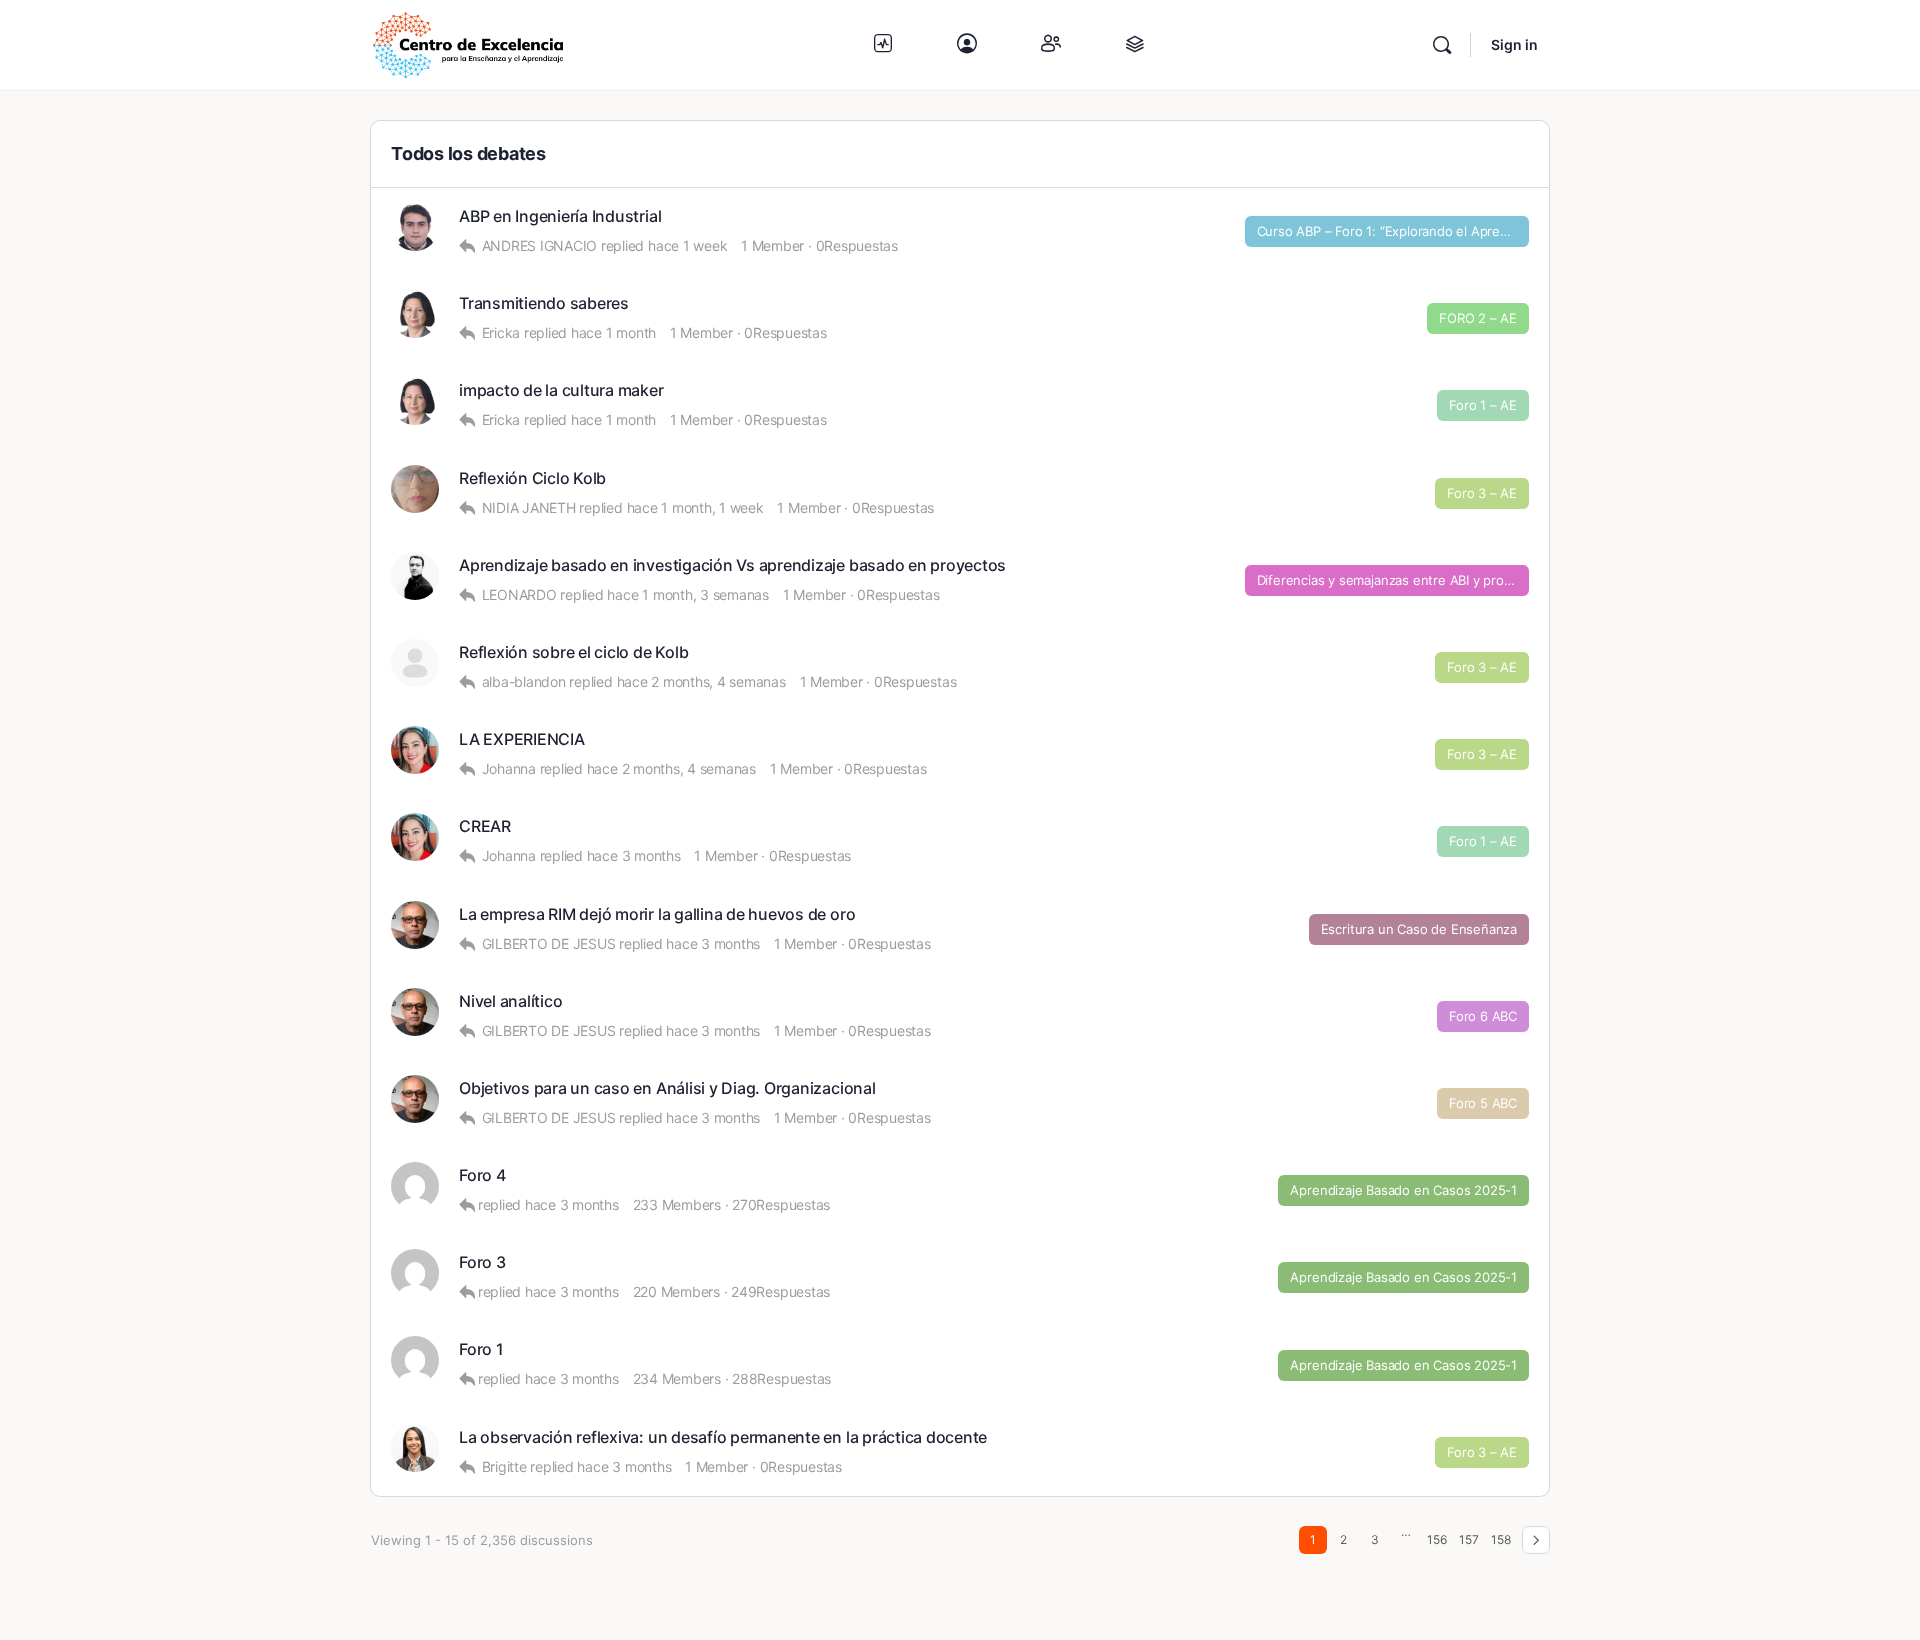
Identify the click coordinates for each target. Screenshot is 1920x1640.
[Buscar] (1442, 45)
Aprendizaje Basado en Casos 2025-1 (1403, 1190)
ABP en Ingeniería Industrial (560, 216)
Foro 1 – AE (1483, 405)
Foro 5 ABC (1483, 1103)
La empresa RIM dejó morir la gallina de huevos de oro (657, 914)
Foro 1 (481, 1349)
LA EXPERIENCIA (522, 739)
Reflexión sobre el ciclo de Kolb (573, 652)
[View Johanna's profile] (415, 750)
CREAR (485, 826)
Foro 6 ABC (1483, 1016)
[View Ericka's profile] (415, 314)
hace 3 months (634, 855)
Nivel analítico (510, 1001)
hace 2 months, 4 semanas (701, 681)
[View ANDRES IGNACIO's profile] (415, 227)
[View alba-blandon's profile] (415, 663)
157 (1469, 1539)
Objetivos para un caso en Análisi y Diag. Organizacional (667, 1088)
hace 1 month (613, 332)
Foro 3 (482, 1262)
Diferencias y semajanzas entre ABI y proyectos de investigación (1393, 580)
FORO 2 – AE (1478, 318)
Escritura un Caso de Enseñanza (1419, 929)
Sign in (1514, 44)
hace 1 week (687, 245)
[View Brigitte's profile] (415, 1448)
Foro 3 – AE (1482, 493)
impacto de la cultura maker (561, 390)
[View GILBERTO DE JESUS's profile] (415, 925)
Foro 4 (482, 1175)
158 (1501, 1539)
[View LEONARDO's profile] (415, 576)
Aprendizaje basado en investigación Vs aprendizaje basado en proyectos (732, 565)
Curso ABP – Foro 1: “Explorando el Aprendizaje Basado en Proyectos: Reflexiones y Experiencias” (1393, 231)
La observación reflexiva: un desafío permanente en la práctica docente (723, 1437)
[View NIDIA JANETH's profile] (415, 489)
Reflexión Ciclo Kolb (532, 478)
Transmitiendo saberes (544, 303)
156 (1437, 1539)
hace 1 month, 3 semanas (687, 594)
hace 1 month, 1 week (695, 507)
